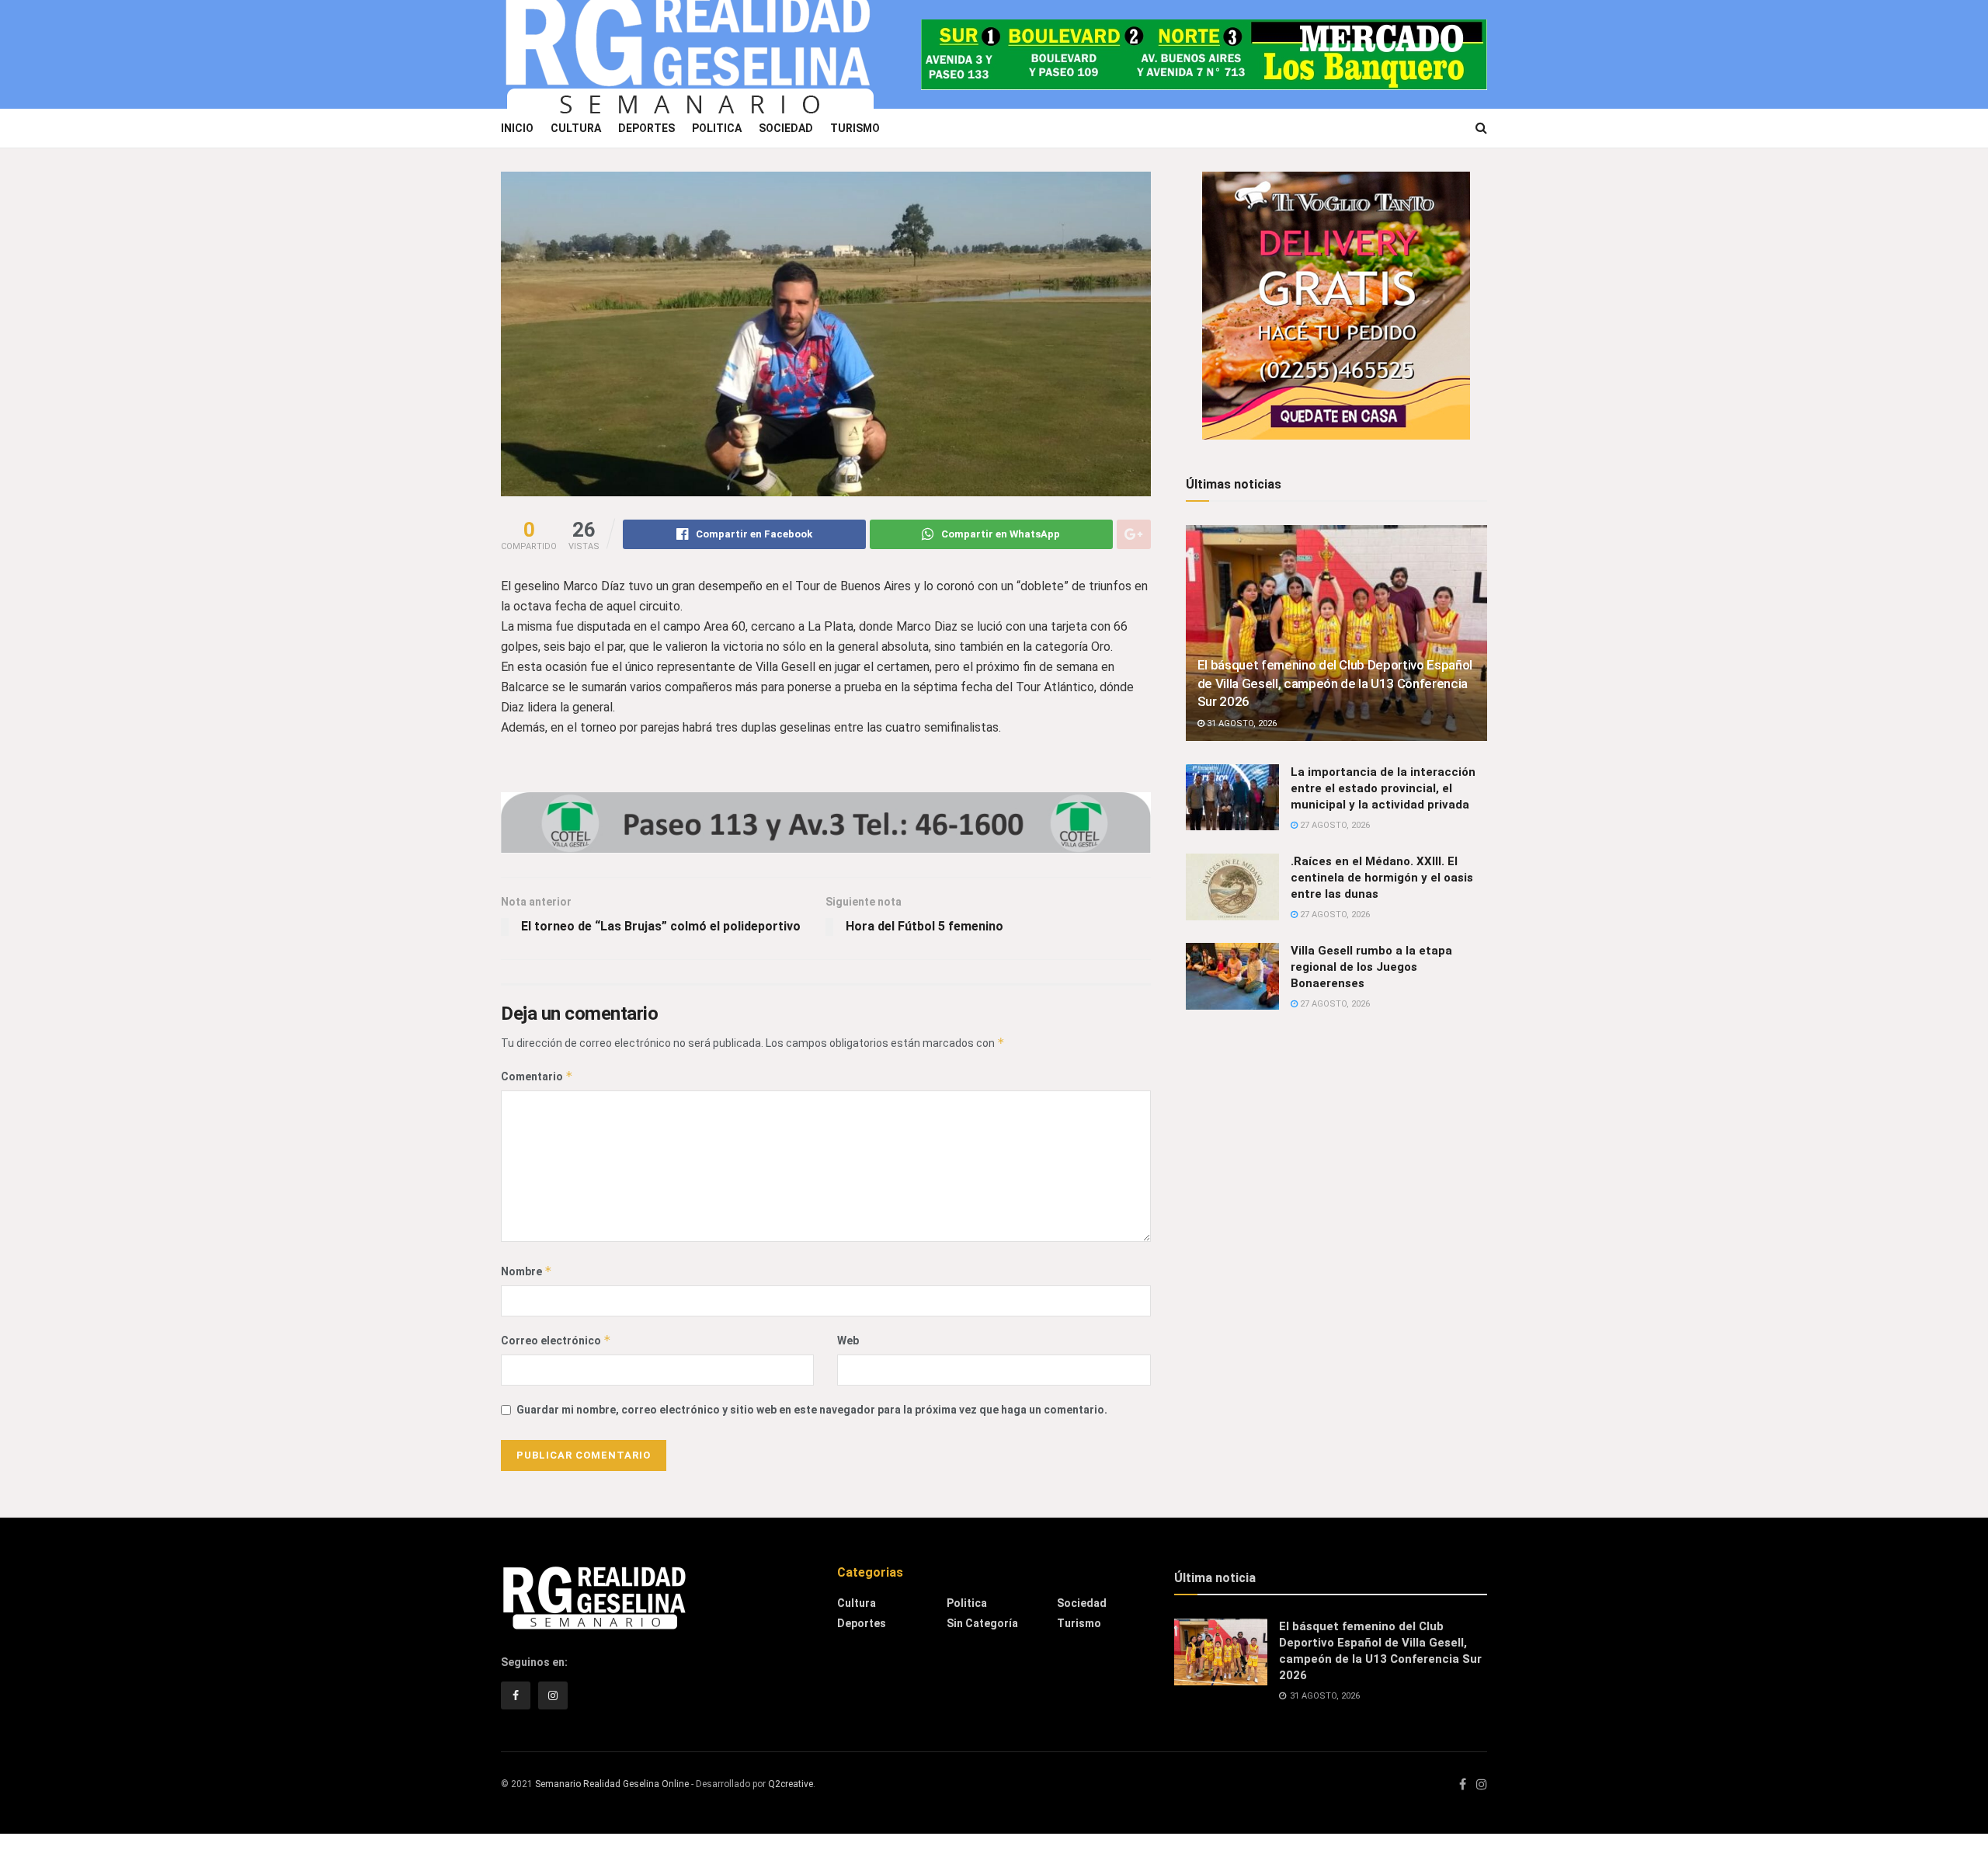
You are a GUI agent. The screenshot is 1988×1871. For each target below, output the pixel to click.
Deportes (646, 128)
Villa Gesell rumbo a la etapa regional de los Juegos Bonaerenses (1371, 967)
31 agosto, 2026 (1241, 723)
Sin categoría (982, 1623)
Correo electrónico (556, 1340)
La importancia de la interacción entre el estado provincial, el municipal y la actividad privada (1383, 788)
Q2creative (791, 1784)
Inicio (517, 128)
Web (848, 1341)
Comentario (537, 1076)
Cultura (576, 128)
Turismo (855, 128)
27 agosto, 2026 (1334, 825)
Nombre (527, 1271)
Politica (717, 128)
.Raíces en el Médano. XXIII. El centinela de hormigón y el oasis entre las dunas (1382, 878)
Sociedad (786, 128)
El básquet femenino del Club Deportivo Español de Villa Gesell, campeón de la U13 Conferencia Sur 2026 (1335, 683)
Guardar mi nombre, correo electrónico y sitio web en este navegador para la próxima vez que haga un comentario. (812, 1410)
